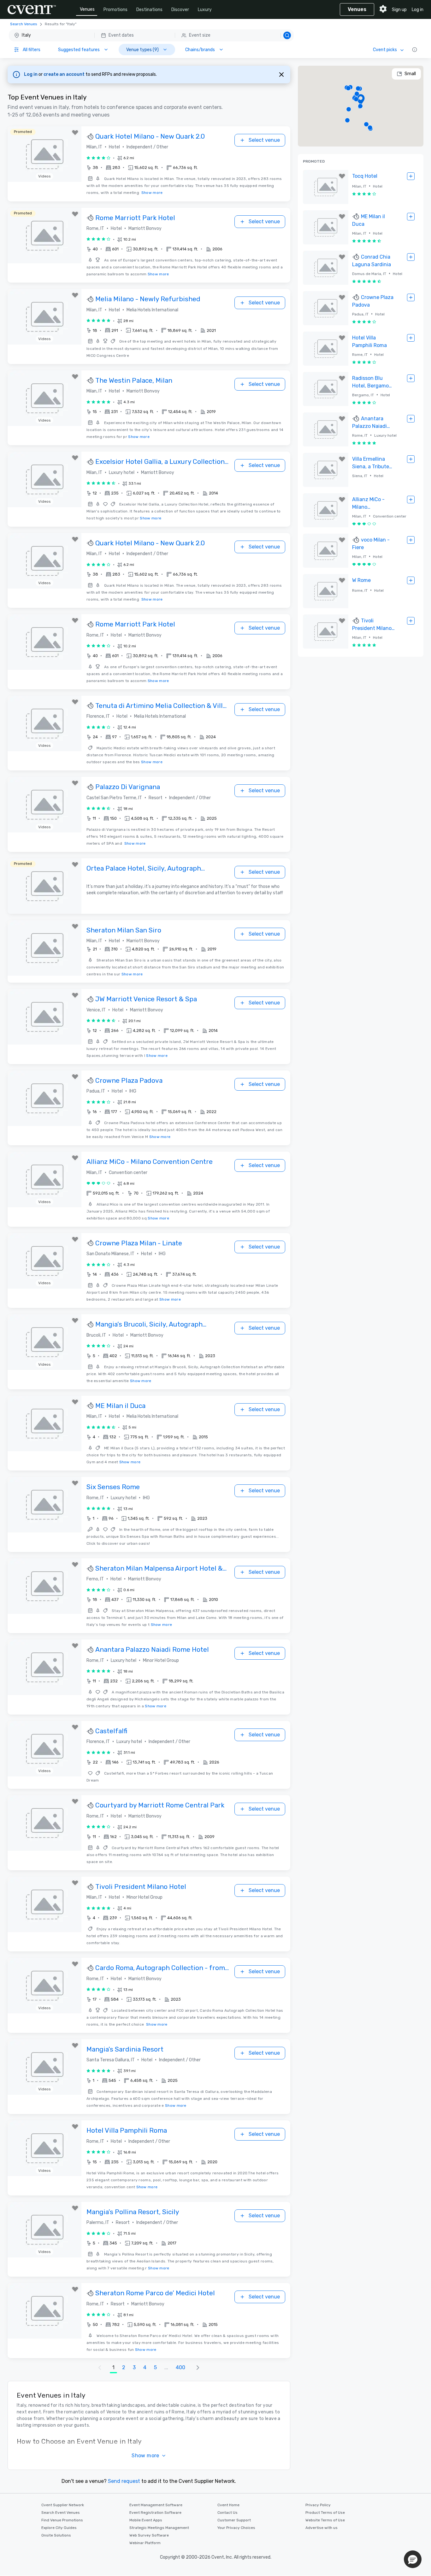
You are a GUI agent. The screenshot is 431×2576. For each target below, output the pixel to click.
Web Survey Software (149, 2535)
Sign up (399, 10)
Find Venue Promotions (62, 2520)
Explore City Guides (59, 2528)
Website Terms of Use (325, 2520)
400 (180, 2367)
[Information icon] (415, 50)
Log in (418, 10)
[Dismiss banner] (281, 75)
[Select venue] (411, 176)
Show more (152, 193)
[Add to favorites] (75, 133)
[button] (151, 35)
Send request (124, 2481)
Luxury (205, 10)
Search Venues (24, 24)
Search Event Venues (61, 2513)
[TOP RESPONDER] (91, 137)
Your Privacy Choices (236, 2528)
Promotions (115, 10)
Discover (180, 10)
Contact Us (227, 2513)
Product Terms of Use (325, 2513)
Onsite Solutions (56, 2535)
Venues (87, 9)
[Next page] (198, 2368)
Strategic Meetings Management (159, 2528)
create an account (65, 74)
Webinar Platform (145, 2543)
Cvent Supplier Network (63, 2505)
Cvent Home (228, 2505)
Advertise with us (322, 2528)
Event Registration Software (155, 2513)
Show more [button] (145, 2456)
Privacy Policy (318, 2505)
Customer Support (234, 2520)
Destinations (149, 10)
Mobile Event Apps (146, 2520)
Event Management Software (156, 2505)
